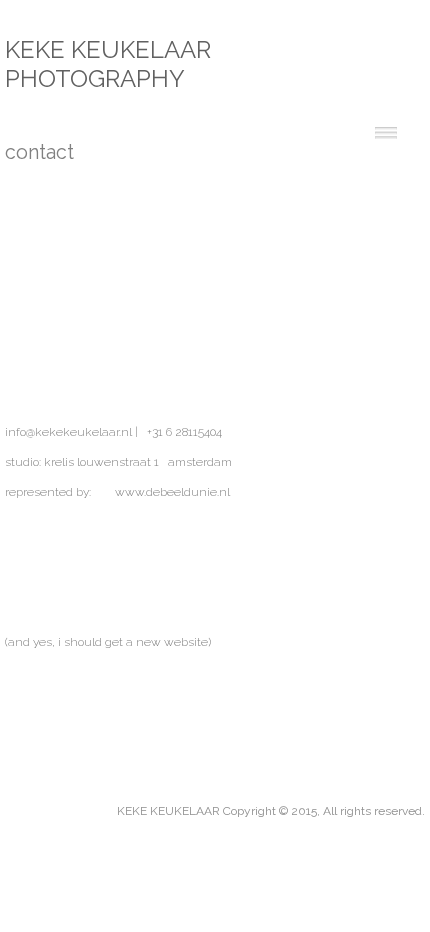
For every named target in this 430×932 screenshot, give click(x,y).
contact (36, 152)
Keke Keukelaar (108, 49)
